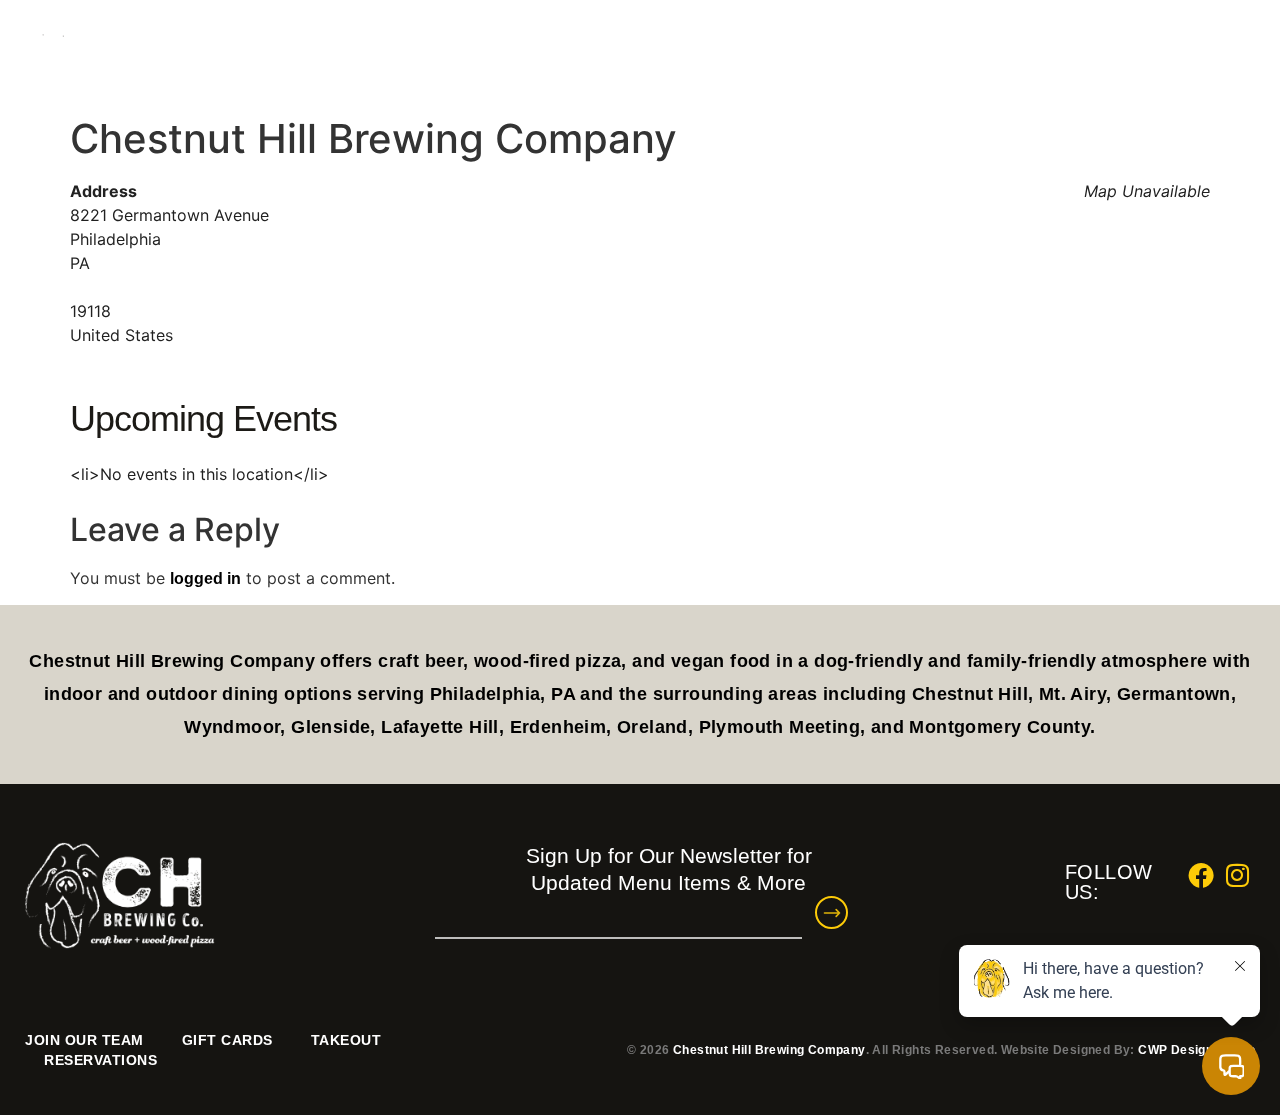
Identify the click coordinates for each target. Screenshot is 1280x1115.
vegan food (723, 661)
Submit (842, 913)
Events (853, 49)
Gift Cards (227, 1040)
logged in (205, 578)
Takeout (346, 1040)
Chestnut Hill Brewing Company (769, 1050)
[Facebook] (1205, 50)
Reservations (1051, 49)
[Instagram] (1242, 50)
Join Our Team (84, 1040)
